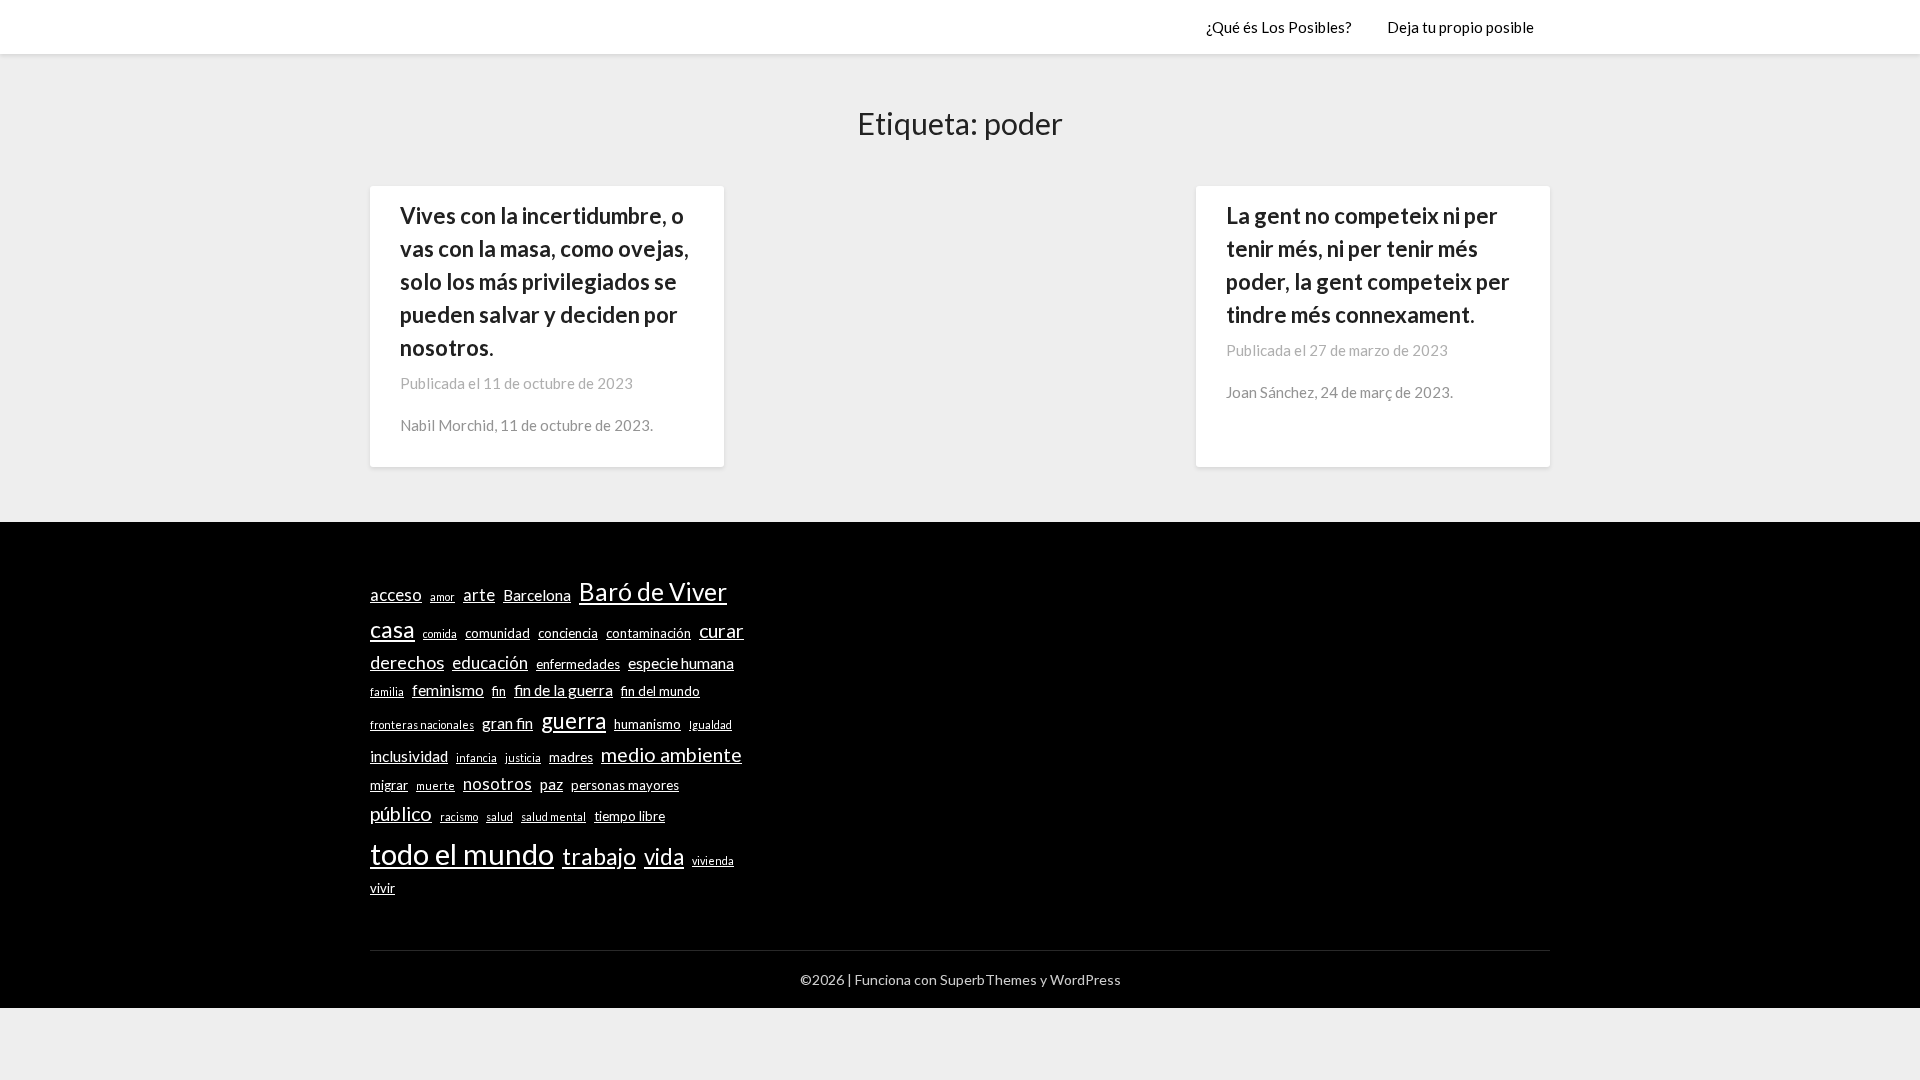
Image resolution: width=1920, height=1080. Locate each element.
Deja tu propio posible (1460, 27)
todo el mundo (462, 853)
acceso (396, 595)
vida (664, 856)
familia (387, 691)
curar (721, 630)
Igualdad (710, 724)
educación (490, 663)
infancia (476, 757)
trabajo (599, 856)
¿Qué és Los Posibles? (1279, 27)
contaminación (648, 633)
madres (571, 757)
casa (392, 629)
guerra (573, 720)
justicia (523, 757)
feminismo (448, 690)
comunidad (497, 633)
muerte (435, 785)
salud (499, 816)
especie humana (681, 663)
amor (442, 596)
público (401, 813)
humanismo (647, 724)
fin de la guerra (563, 690)
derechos (407, 662)
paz (551, 784)
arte (479, 595)
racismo (459, 816)
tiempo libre (629, 816)
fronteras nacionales (422, 724)
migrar (389, 785)
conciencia (568, 633)
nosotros (497, 784)
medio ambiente (671, 754)
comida (440, 633)
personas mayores (625, 785)
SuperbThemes (988, 979)
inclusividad (409, 756)
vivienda (713, 860)
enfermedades (578, 664)
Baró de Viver (653, 591)
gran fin (507, 723)
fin (499, 691)
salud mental (553, 816)
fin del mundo (660, 691)
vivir (382, 888)
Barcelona (537, 595)
